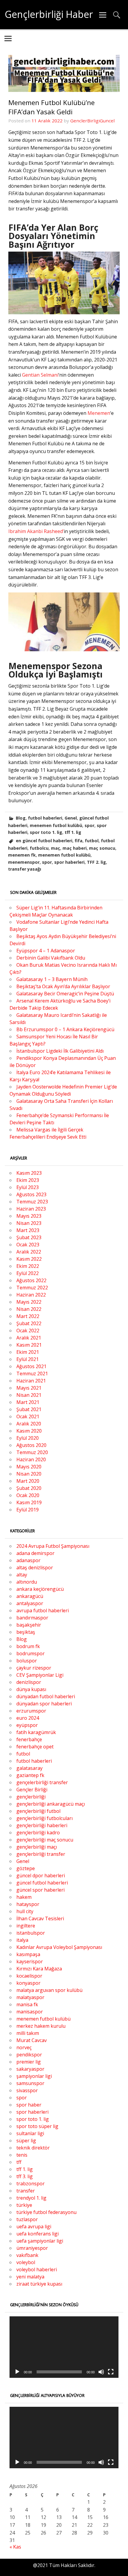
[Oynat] (17, 2372)
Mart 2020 (28, 1481)
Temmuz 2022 (32, 1288)
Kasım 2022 (29, 1259)
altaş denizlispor (35, 1568)
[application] (64, 2347)
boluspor (27, 1661)
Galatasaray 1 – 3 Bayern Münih (52, 979)
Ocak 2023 (28, 1245)
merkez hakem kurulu (41, 2026)
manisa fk (27, 2004)
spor (89, 825)
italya (22, 1940)
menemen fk (22, 855)
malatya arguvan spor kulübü (49, 1990)
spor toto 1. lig (46, 832)
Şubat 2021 (29, 1409)
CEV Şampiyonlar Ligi (40, 1675)
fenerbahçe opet (35, 1747)
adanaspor (28, 1560)
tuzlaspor (27, 2219)
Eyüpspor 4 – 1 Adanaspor (46, 951)
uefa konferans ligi (38, 2234)
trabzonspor (31, 2184)
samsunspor (30, 2083)
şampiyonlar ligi (34, 2076)
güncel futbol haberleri (42, 1883)
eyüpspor (27, 1725)
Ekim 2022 (28, 1266)
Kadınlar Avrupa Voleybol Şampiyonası (59, 1947)
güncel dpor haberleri (41, 1876)
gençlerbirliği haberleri (42, 1825)
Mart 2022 (28, 1316)
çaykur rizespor (34, 1668)
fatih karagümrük (36, 1732)
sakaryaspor (30, 2069)
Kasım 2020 (29, 1431)
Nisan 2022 (29, 1309)
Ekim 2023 (28, 1180)
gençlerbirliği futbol (38, 1811)
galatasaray (29, 1768)
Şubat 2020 (29, 1488)
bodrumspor (31, 1653)
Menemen (99, 413)
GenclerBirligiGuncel (92, 121)
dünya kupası (31, 1689)
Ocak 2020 (28, 1495)
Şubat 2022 (29, 1323)
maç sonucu (102, 848)
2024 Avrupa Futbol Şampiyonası (53, 1546)
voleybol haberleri (37, 2269)
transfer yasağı (25, 869)
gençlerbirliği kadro (38, 1833)
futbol (92, 841)
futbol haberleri (45, 818)
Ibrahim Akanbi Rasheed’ (36, 531)
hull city (25, 1911)
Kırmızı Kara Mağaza (39, 1969)
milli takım (28, 2033)
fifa (79, 841)
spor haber (29, 2105)
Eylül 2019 (28, 1510)
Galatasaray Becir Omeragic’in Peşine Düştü (65, 994)
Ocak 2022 (28, 1331)
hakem (24, 1897)
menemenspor (24, 862)
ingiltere (26, 1926)
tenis (22, 2155)
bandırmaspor (32, 1618)
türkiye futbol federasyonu (46, 2212)
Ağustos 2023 (31, 1194)
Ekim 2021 (28, 1352)
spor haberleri (69, 862)
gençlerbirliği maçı (37, 1847)
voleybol (26, 2262)
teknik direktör (33, 2148)
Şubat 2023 (29, 1237)
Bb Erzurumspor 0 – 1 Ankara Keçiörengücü (65, 1029)
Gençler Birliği (32, 1790)
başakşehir (29, 1625)
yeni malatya (30, 2277)
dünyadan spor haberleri (44, 1704)
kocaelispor (29, 1976)
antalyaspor (30, 1603)
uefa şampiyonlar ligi (40, 2241)
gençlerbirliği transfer (41, 1854)
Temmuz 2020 (32, 1452)
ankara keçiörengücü (40, 1589)
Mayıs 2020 (29, 1467)
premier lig (29, 2062)
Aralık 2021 (29, 1338)
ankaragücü (30, 1596)
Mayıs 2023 (29, 1216)
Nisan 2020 (29, 1474)
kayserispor (30, 1961)
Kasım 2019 (29, 1502)
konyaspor (28, 1983)
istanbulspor (31, 1933)
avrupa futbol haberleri (43, 1610)
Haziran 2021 (31, 1381)
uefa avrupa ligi (34, 2227)
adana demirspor (35, 1553)
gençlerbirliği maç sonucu (45, 1840)
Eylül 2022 (28, 1273)
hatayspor (28, 1904)
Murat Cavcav (32, 2040)
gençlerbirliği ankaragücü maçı (51, 1804)
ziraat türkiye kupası (39, 2284)
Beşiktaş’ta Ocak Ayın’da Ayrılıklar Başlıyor (63, 986)
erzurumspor (31, 1711)
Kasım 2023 (29, 1173)
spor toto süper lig (37, 2126)
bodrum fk (28, 1646)
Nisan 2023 (29, 1223)
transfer (26, 2191)
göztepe (26, 1868)
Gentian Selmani (40, 375)
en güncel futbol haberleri (44, 841)
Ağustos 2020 (31, 1445)
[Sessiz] (101, 2372)
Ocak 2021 (28, 1416)
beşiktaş (26, 1632)
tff (19, 2162)
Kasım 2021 (29, 1345)
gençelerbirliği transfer (42, 1782)
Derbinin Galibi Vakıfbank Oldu (51, 958)
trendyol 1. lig (31, 2198)
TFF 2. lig (96, 862)
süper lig (26, 2141)
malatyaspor (30, 1997)
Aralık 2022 (29, 1252)
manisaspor (30, 2012)
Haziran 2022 (31, 1295)
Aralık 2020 (29, 1424)
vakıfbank (27, 2255)
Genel (71, 818)
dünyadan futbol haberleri (46, 1696)
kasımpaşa (28, 1954)
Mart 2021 (28, 1402)
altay (22, 1575)
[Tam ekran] (111, 2372)
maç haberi (75, 848)
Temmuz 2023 (32, 1202)
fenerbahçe (29, 1739)
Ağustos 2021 (31, 1366)
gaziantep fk (30, 1775)
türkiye (24, 2205)
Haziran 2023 (31, 1209)
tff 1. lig (73, 832)
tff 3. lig (25, 2176)
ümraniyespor (32, 2248)
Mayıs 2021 (29, 1388)
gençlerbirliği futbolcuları (45, 1818)
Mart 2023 (28, 1230)
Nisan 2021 (29, 1395)
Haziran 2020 (31, 1459)
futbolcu (39, 848)
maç (56, 848)
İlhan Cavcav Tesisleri (40, 1918)
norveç (24, 2047)
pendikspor (29, 2055)
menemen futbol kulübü (56, 825)
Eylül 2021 (28, 1359)
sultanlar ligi (30, 2133)
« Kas (15, 2547)
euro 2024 (28, 1718)
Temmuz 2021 (32, 1374)
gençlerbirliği (31, 1797)
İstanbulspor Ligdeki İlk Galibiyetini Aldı (60, 1051)
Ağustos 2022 (31, 1280)
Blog (21, 818)
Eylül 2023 (28, 1187)
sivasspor (27, 2090)
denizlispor (29, 1682)
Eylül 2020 (28, 1438)
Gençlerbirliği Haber (49, 14)
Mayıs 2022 (29, 1302)
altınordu (27, 1582)
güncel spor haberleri (40, 1890)
